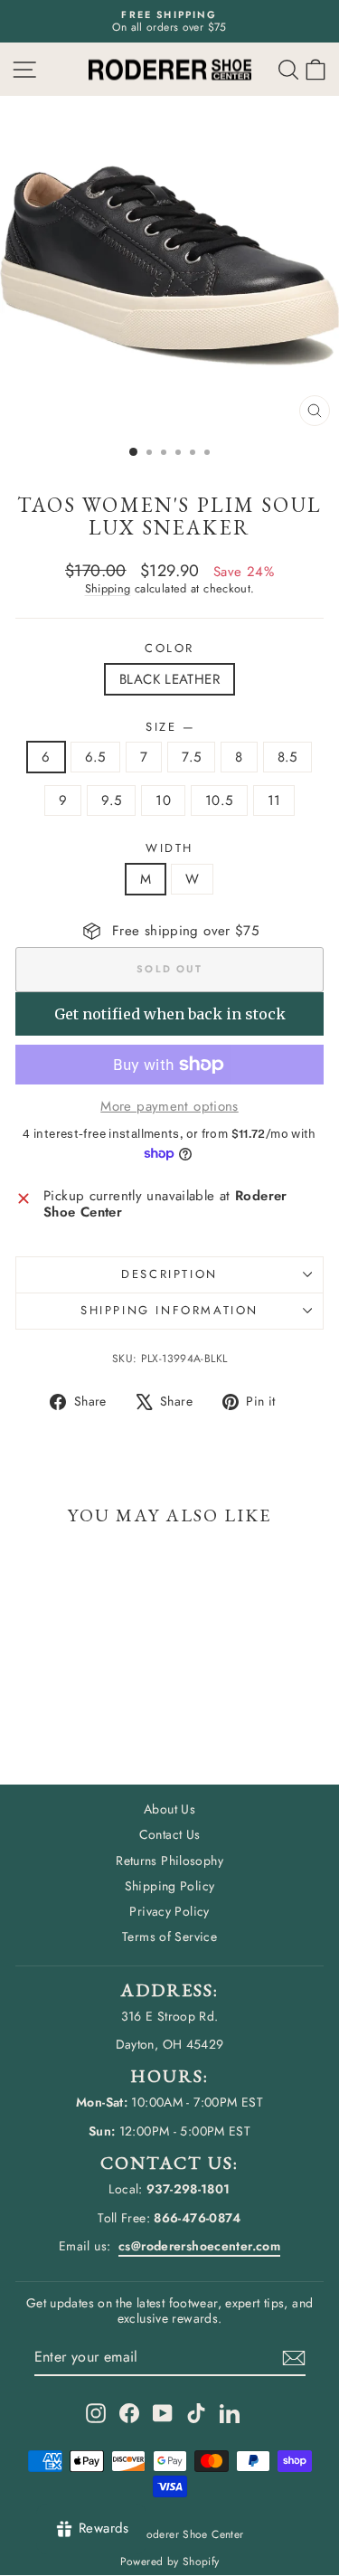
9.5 (111, 800)
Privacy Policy (169, 1911)
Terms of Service (169, 1937)
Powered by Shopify (170, 2562)
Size (169, 727)
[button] (315, 69)
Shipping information (169, 1310)
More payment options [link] (169, 1106)
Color (169, 649)
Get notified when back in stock (170, 1014)
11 (274, 800)
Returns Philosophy (169, 1861)
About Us (169, 1809)
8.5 (287, 757)
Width (169, 848)
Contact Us (170, 1834)
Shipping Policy (170, 1886)
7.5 (191, 757)
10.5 (219, 800)
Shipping (108, 588)
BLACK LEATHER (169, 679)
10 (163, 800)
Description (169, 1274)
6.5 (95, 757)
